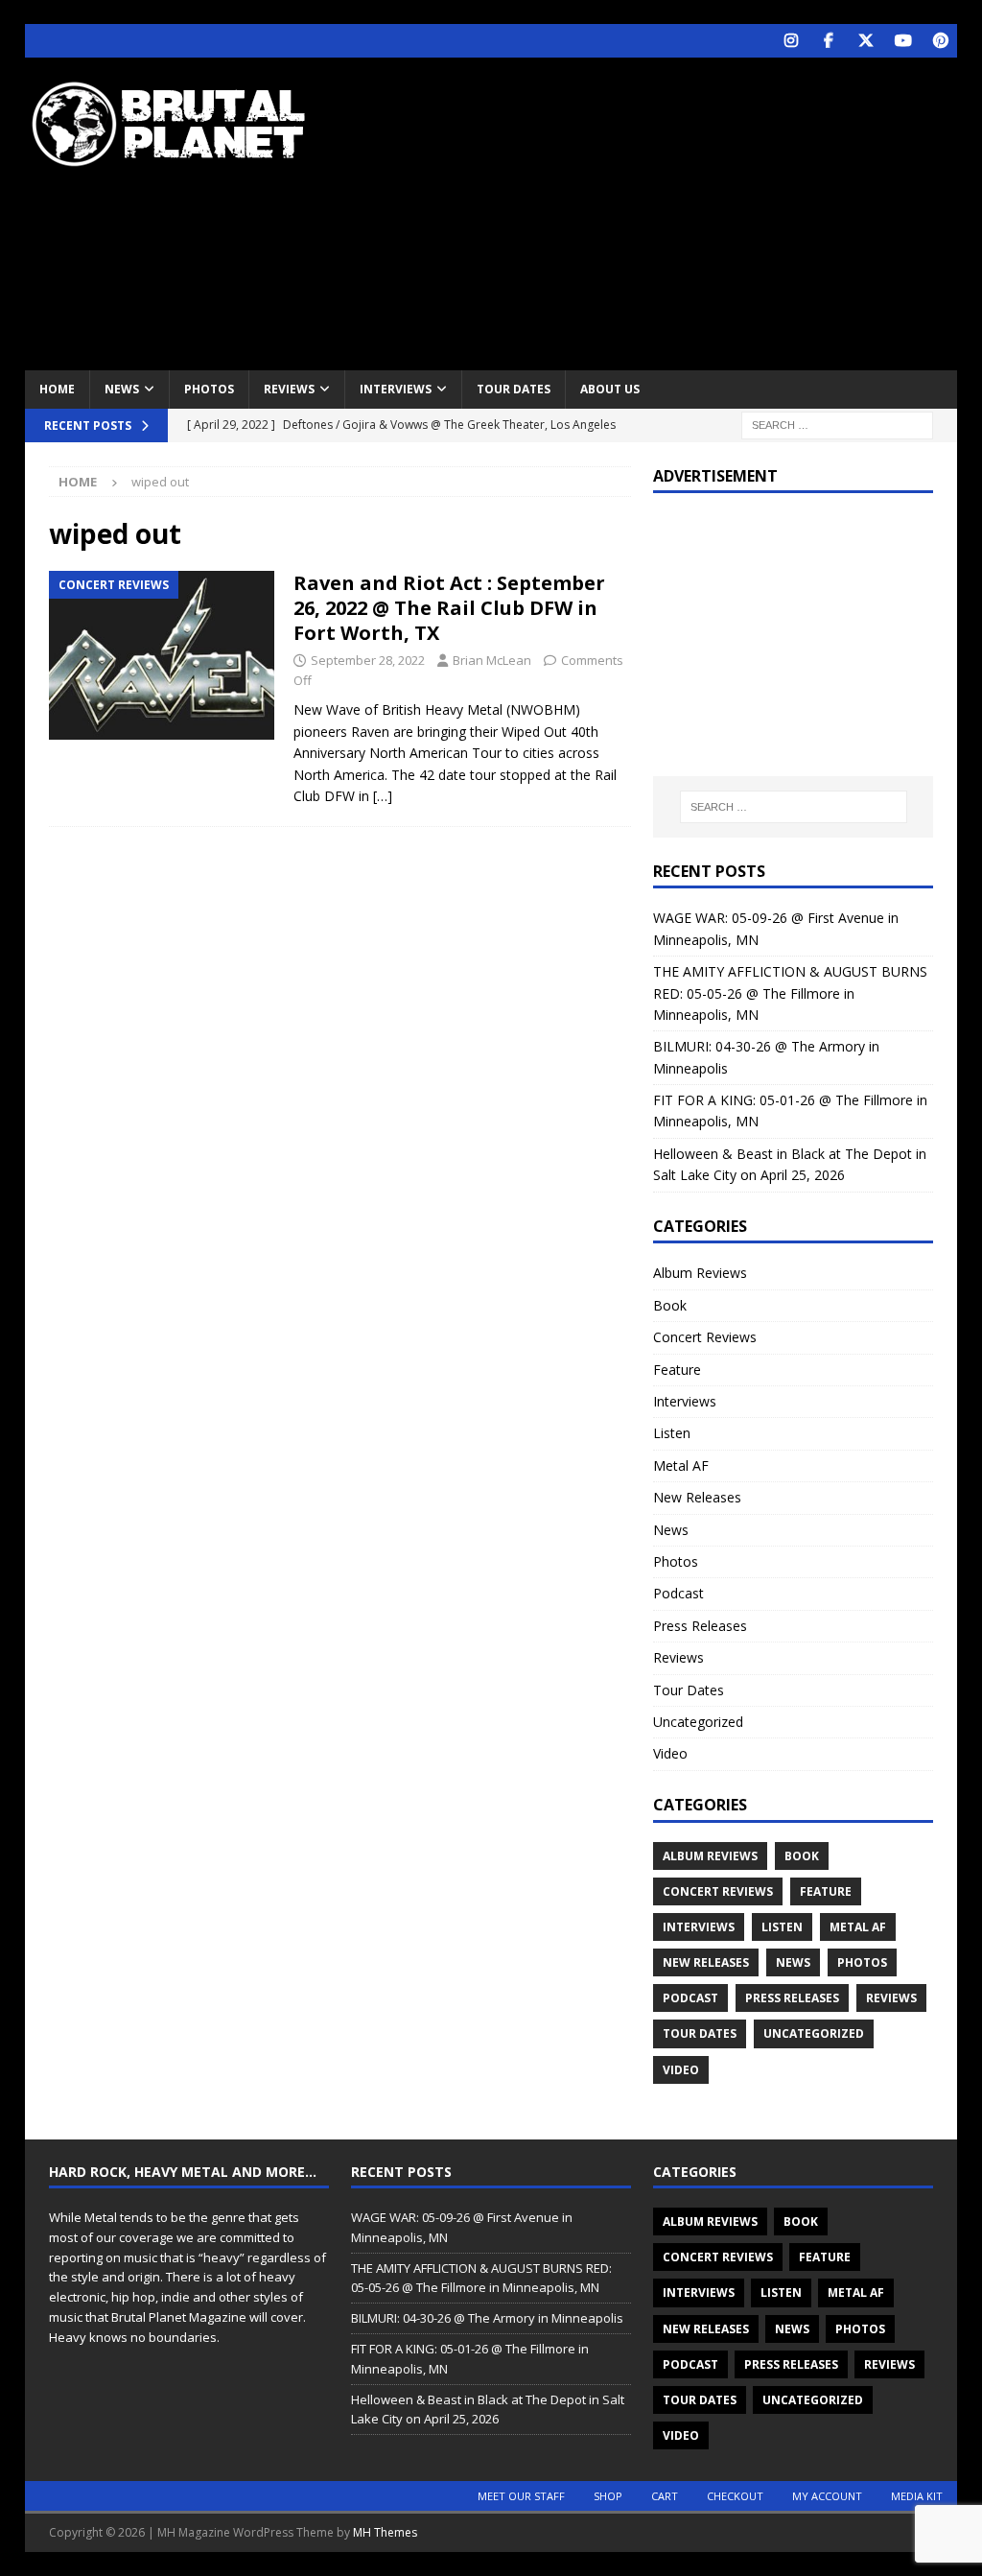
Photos (209, 389)
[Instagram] (791, 41)
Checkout (735, 2496)
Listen (672, 1433)
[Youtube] (903, 41)
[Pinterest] (940, 41)
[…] (383, 796)
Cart (665, 2496)
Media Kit (917, 2496)
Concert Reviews (705, 1337)
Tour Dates (514, 389)
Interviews (396, 389)
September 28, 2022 (368, 660)
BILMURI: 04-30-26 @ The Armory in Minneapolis (487, 2318)
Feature (677, 1370)
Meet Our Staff (521, 2496)
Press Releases (700, 1626)
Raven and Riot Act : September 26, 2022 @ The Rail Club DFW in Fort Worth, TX (449, 608)
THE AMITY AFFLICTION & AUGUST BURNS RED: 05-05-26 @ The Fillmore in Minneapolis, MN (790, 993)
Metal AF (681, 1465)
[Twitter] (865, 41)
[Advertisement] (663, 211)
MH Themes (385, 2532)
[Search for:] (837, 424)
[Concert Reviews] (162, 656)
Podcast (678, 1593)
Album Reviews (700, 1273)
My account (827, 2496)
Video (670, 1753)
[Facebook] (828, 41)
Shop (608, 2496)
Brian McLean (492, 660)
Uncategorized (698, 1722)
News (122, 389)
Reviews (289, 389)
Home (57, 389)
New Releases (697, 1497)
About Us (610, 389)
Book (670, 1305)
